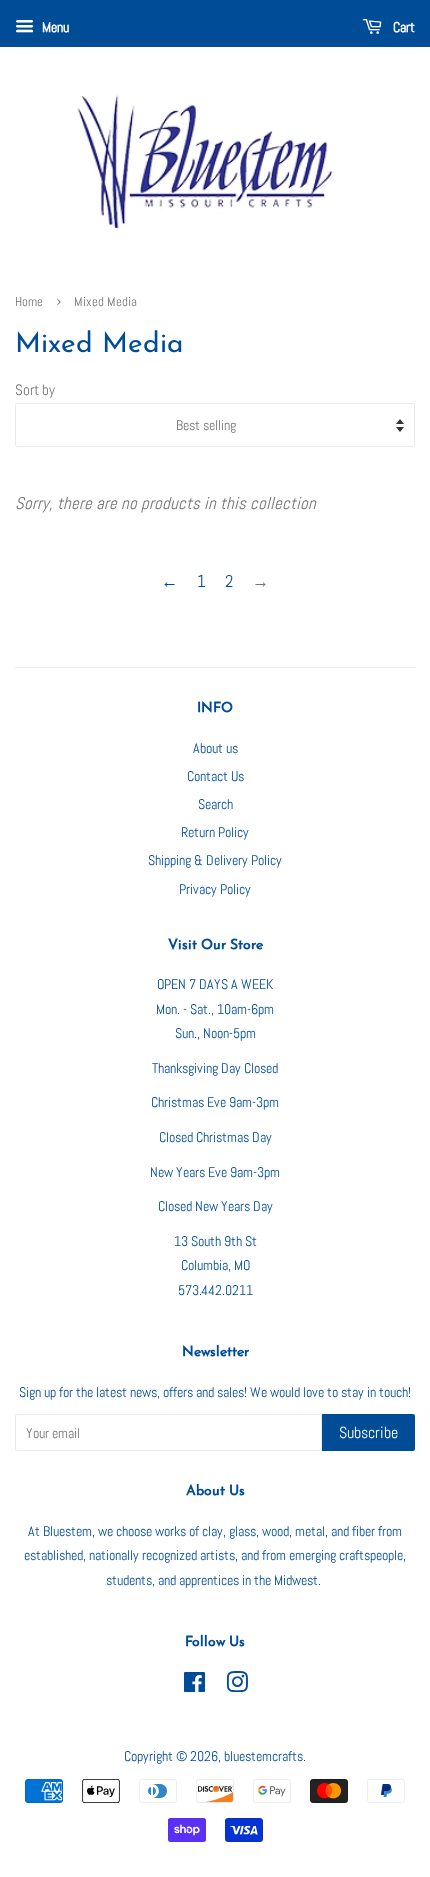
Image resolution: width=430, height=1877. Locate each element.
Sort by (35, 390)
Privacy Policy (215, 889)
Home (29, 302)
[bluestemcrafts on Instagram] (237, 1686)
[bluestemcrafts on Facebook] (194, 1686)
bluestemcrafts (263, 1756)
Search (215, 804)
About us (215, 748)
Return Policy (215, 832)
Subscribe (368, 1432)
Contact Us (215, 776)
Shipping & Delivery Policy (215, 860)
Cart (402, 27)
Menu (54, 27)
